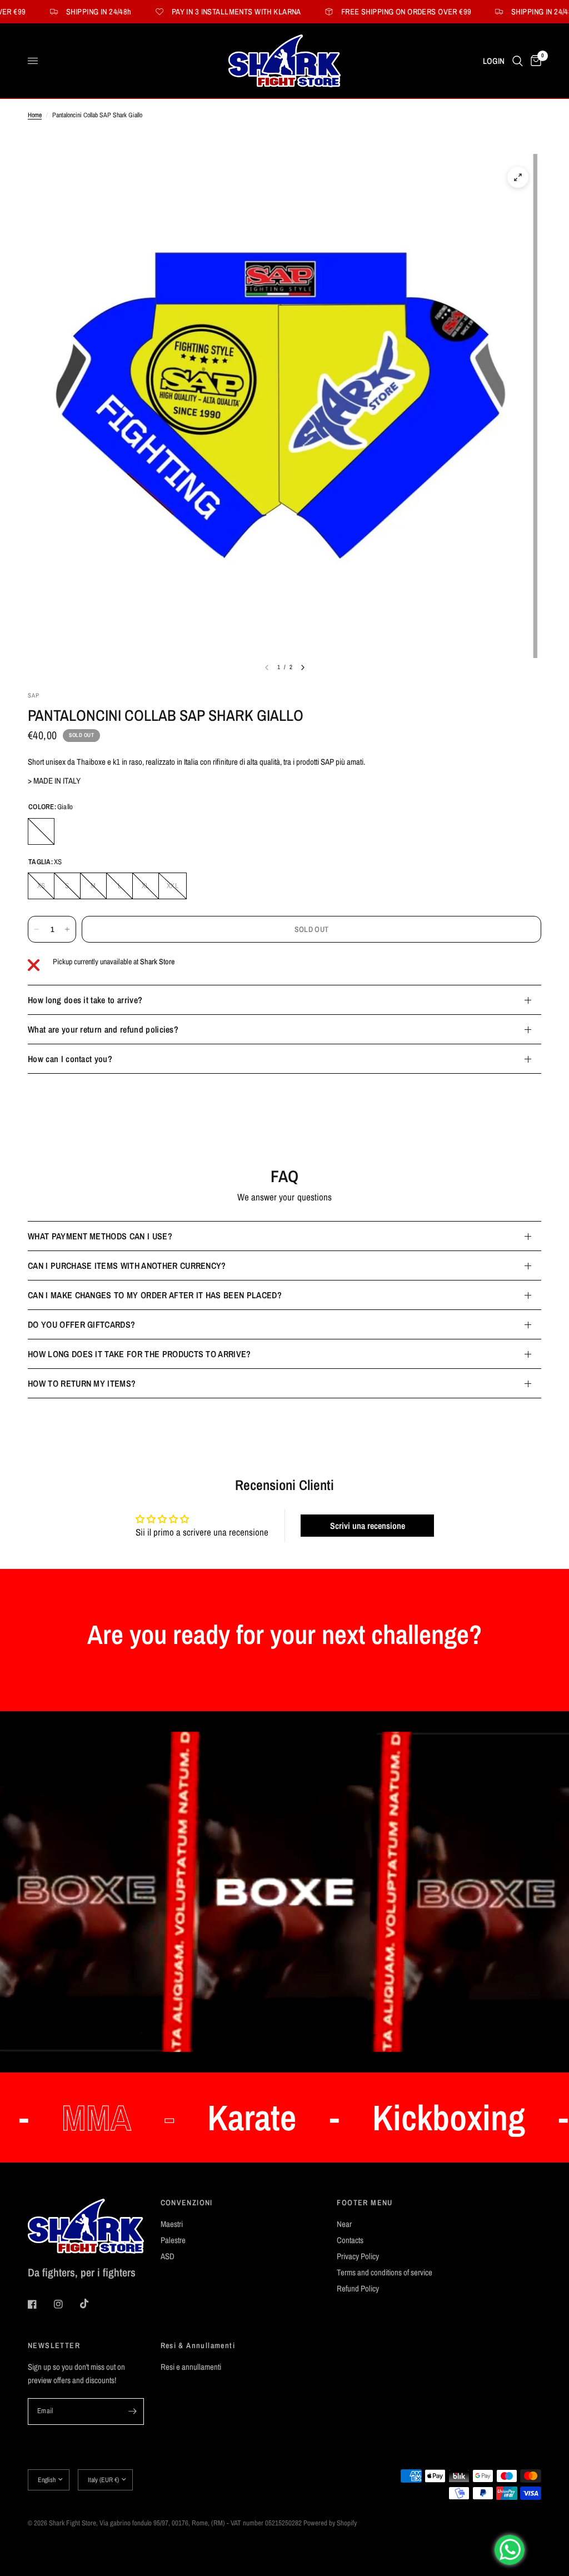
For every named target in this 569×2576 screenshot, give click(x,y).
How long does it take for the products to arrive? (139, 1354)
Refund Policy (358, 2288)
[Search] (518, 61)
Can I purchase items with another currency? (127, 1265)
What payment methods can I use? (100, 1236)
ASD (168, 2256)
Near (344, 2224)
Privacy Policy (358, 2256)
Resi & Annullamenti (198, 2345)
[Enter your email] (133, 2411)
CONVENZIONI (187, 2203)
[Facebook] (40, 2304)
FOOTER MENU (365, 2203)
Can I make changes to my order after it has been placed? (155, 1295)
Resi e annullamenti (191, 2367)
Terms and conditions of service (385, 2272)
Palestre (173, 2240)
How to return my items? (82, 1383)
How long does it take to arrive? (85, 1000)
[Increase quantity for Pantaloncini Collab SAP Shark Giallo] (67, 929)
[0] (534, 61)
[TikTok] (92, 2304)
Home (35, 115)
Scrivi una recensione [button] (368, 1526)
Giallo (41, 831)
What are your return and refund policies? (103, 1029)
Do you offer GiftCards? (81, 1324)
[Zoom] (518, 177)
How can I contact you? (70, 1059)
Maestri (172, 2224)
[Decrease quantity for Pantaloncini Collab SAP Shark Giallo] (37, 929)
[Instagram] (66, 2304)
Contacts (350, 2240)
